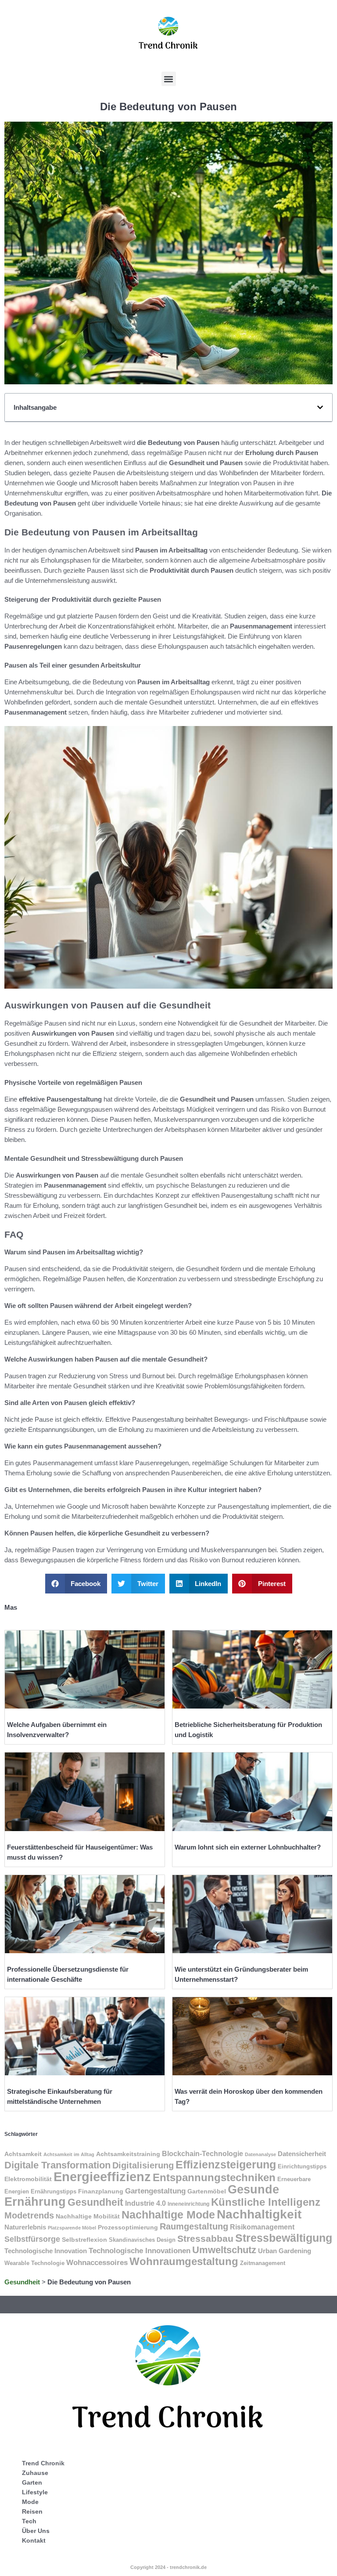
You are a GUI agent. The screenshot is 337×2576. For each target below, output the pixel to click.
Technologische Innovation (46, 2251)
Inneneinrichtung (188, 2204)
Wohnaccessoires (97, 2263)
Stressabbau (205, 2238)
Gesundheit (95, 2202)
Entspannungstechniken (214, 2177)
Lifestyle (35, 2492)
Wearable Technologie (34, 2263)
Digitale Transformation (57, 2165)
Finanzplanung (101, 2191)
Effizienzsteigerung (226, 2164)
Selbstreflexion (84, 2240)
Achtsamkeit (23, 2154)
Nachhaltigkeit (259, 2214)
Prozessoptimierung (128, 2227)
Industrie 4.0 (145, 2203)
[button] (169, 79)
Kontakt (34, 2540)
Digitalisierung (143, 2165)
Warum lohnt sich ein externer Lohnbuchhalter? (248, 1847)
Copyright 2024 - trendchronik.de (168, 2567)
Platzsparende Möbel (72, 2228)
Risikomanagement (262, 2227)
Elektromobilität (28, 2179)
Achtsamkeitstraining (128, 2154)
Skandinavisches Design (142, 2240)
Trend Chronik (43, 2463)
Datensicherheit (302, 2154)
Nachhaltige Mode (168, 2215)
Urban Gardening (285, 2251)
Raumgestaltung (194, 2226)
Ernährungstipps (54, 2191)
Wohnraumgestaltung (184, 2261)
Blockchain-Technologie (203, 2153)
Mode (30, 2502)
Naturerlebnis (25, 2227)
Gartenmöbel (207, 2191)
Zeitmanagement (263, 2263)
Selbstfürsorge (32, 2239)
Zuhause (35, 2473)
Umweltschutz (224, 2250)
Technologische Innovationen (140, 2251)
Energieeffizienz (102, 2177)
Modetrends (29, 2215)
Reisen (32, 2511)
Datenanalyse (260, 2154)
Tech (29, 2521)
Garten (32, 2482)
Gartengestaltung (155, 2191)
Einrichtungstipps (302, 2166)
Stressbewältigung (284, 2238)
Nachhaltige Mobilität (88, 2216)
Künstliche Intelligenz (266, 2202)
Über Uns (36, 2531)
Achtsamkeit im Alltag (69, 2154)
